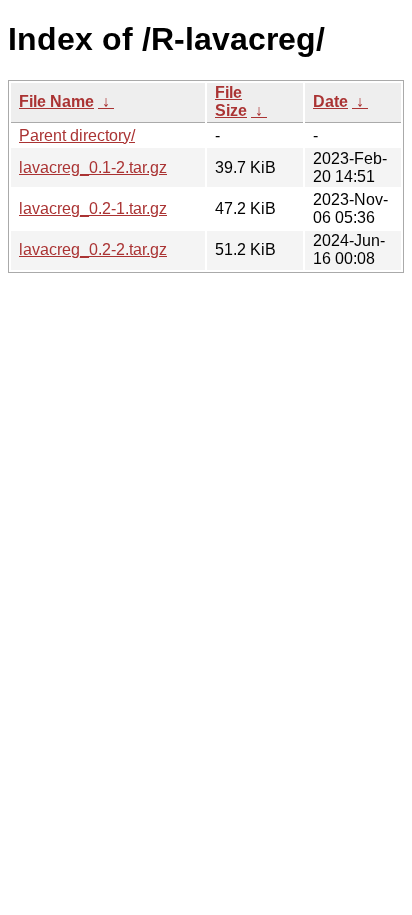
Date (330, 101)
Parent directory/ (77, 135)
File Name (56, 101)
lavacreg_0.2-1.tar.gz (93, 208)
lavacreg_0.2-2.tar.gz (93, 249)
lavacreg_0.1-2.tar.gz (93, 167)
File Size (231, 101)
